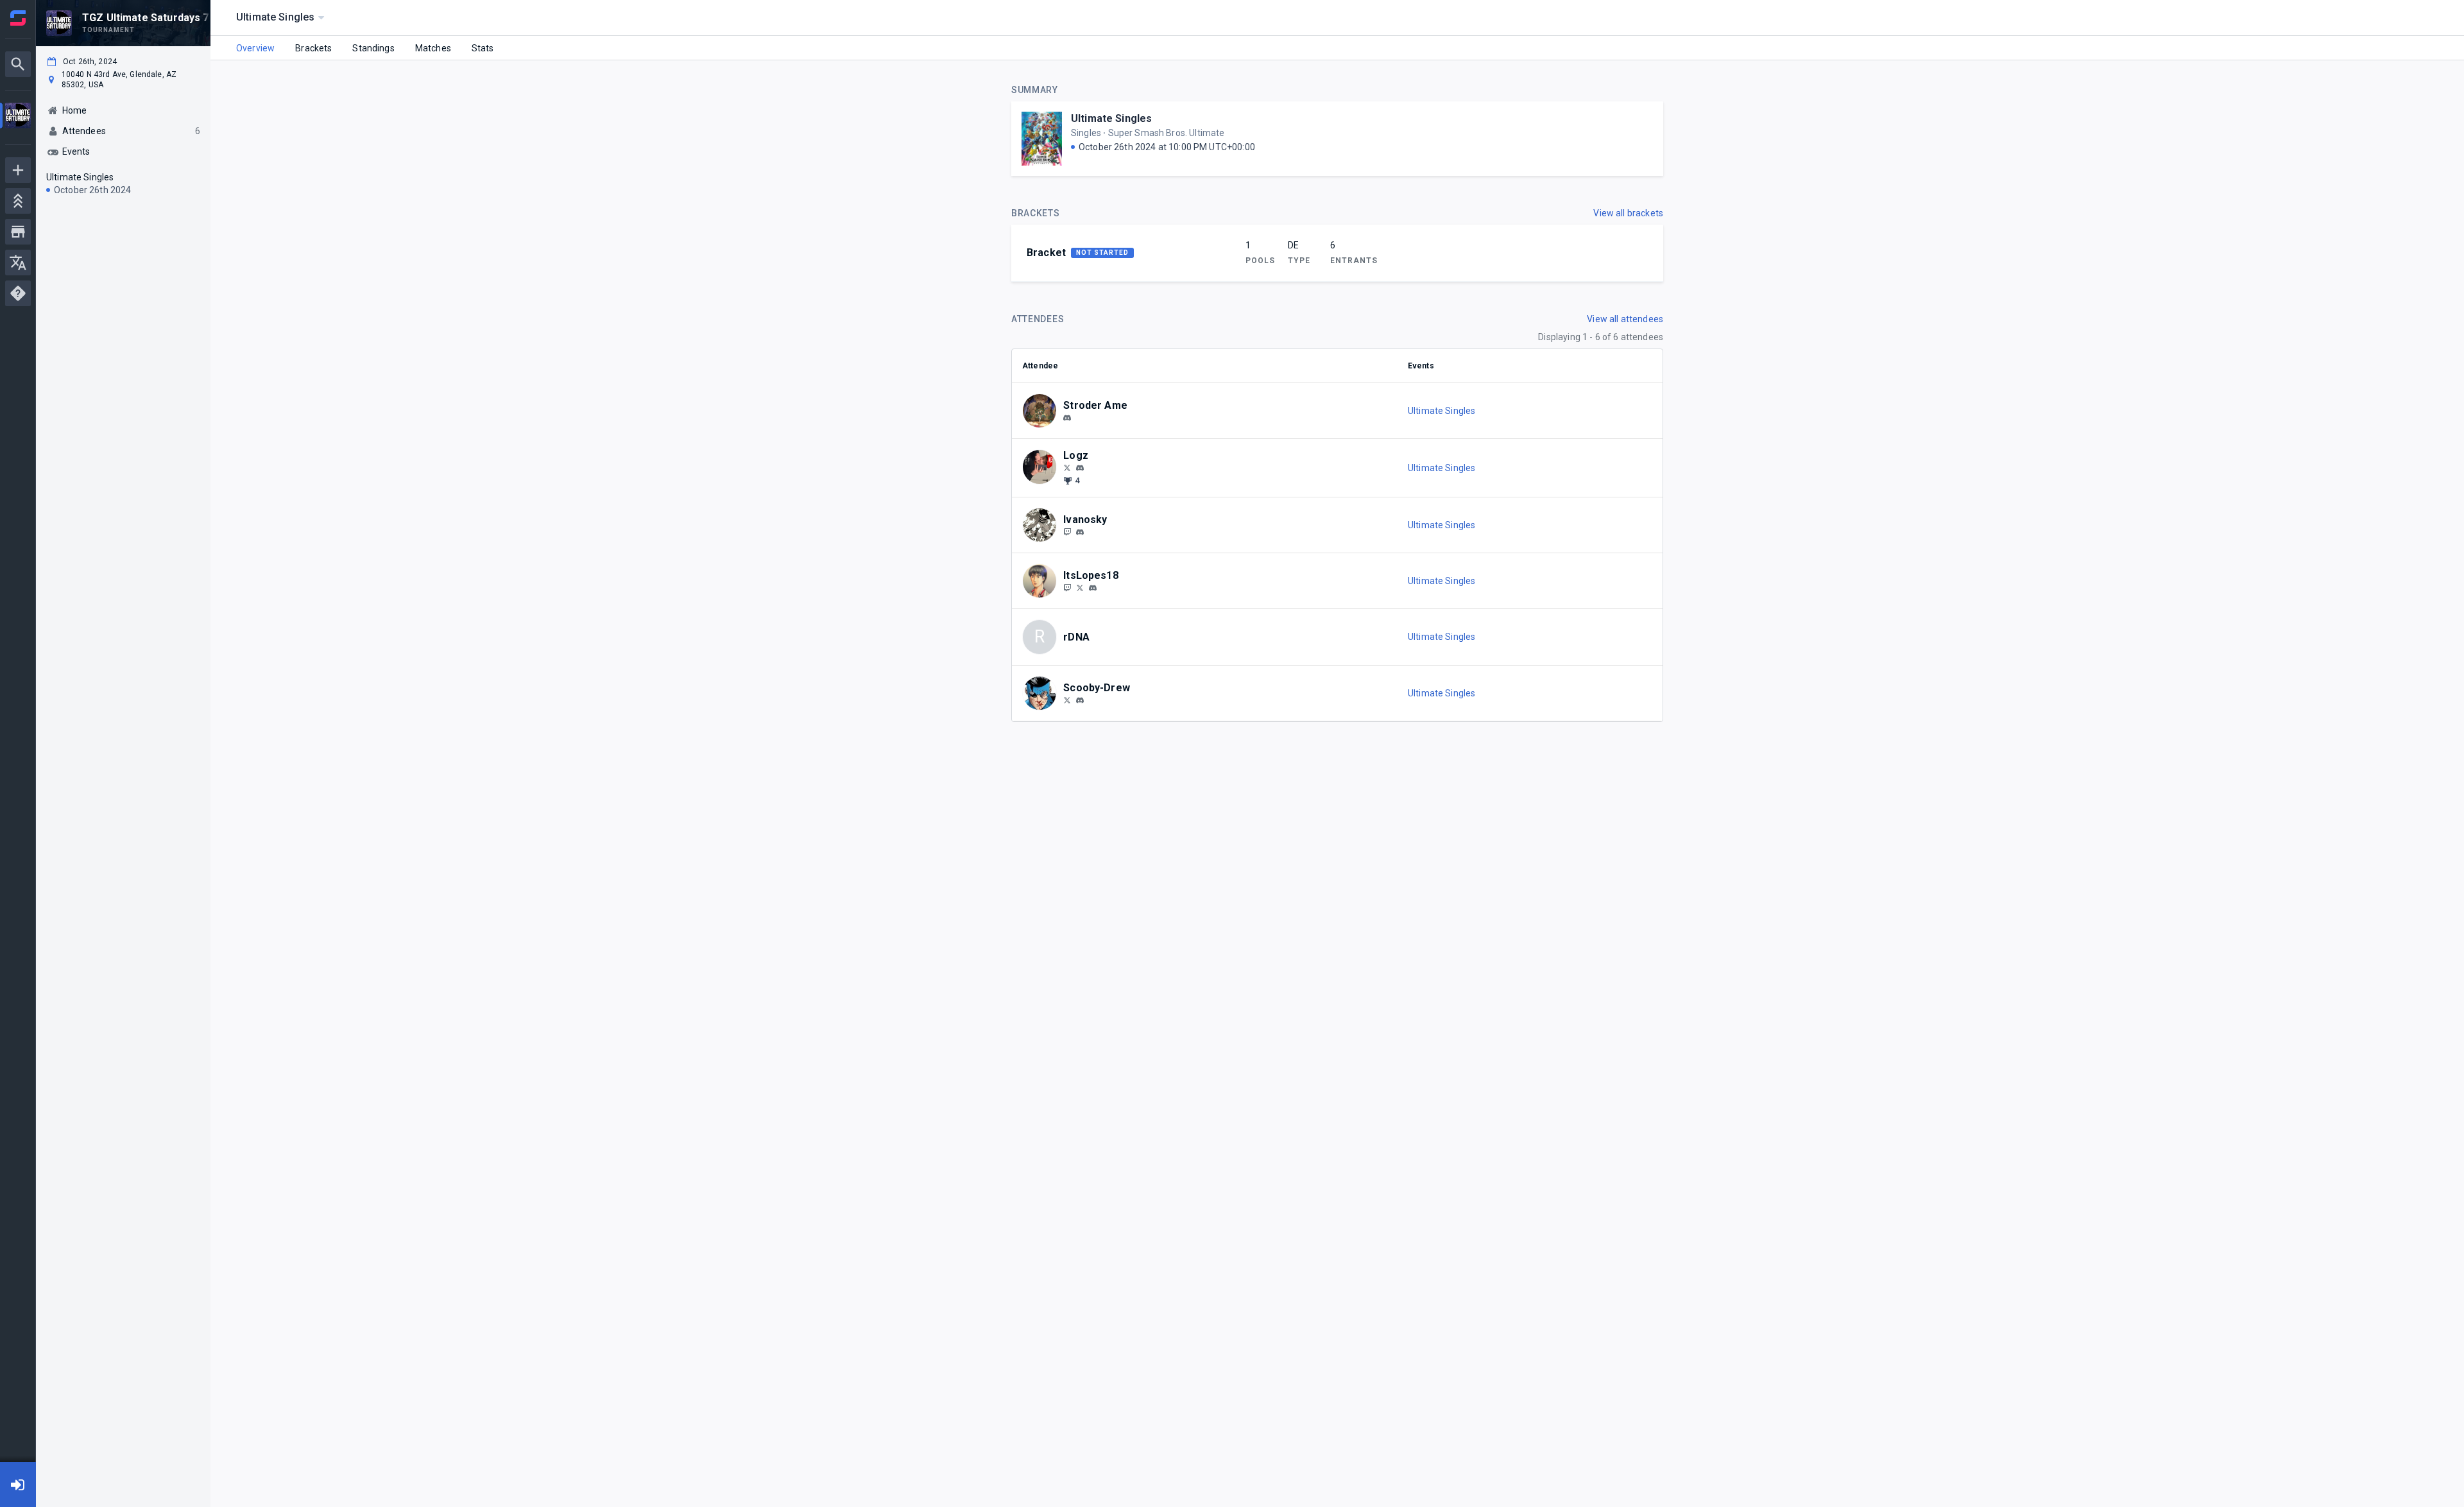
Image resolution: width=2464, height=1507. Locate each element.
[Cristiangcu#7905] (1093, 588)
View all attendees (1625, 319)
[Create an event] (18, 170)
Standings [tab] (373, 48)
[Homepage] (18, 18)
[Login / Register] (18, 1485)
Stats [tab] (483, 48)
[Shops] (18, 232)
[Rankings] (18, 201)
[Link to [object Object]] (1043, 411)
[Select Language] (18, 263)
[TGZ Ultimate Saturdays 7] (18, 117)
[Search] (18, 64)
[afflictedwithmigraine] (1067, 418)
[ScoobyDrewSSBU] (1067, 700)
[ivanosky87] (1067, 531)
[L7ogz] (1067, 467)
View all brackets (1628, 213)
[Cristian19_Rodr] (1080, 587)
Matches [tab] (433, 48)
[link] (1067, 417)
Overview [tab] (255, 48)
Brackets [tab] (313, 48)
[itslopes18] (1067, 587)
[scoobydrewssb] (1080, 700)
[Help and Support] (18, 293)
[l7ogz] (1080, 468)
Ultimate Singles (1111, 118)
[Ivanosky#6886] (1080, 532)
